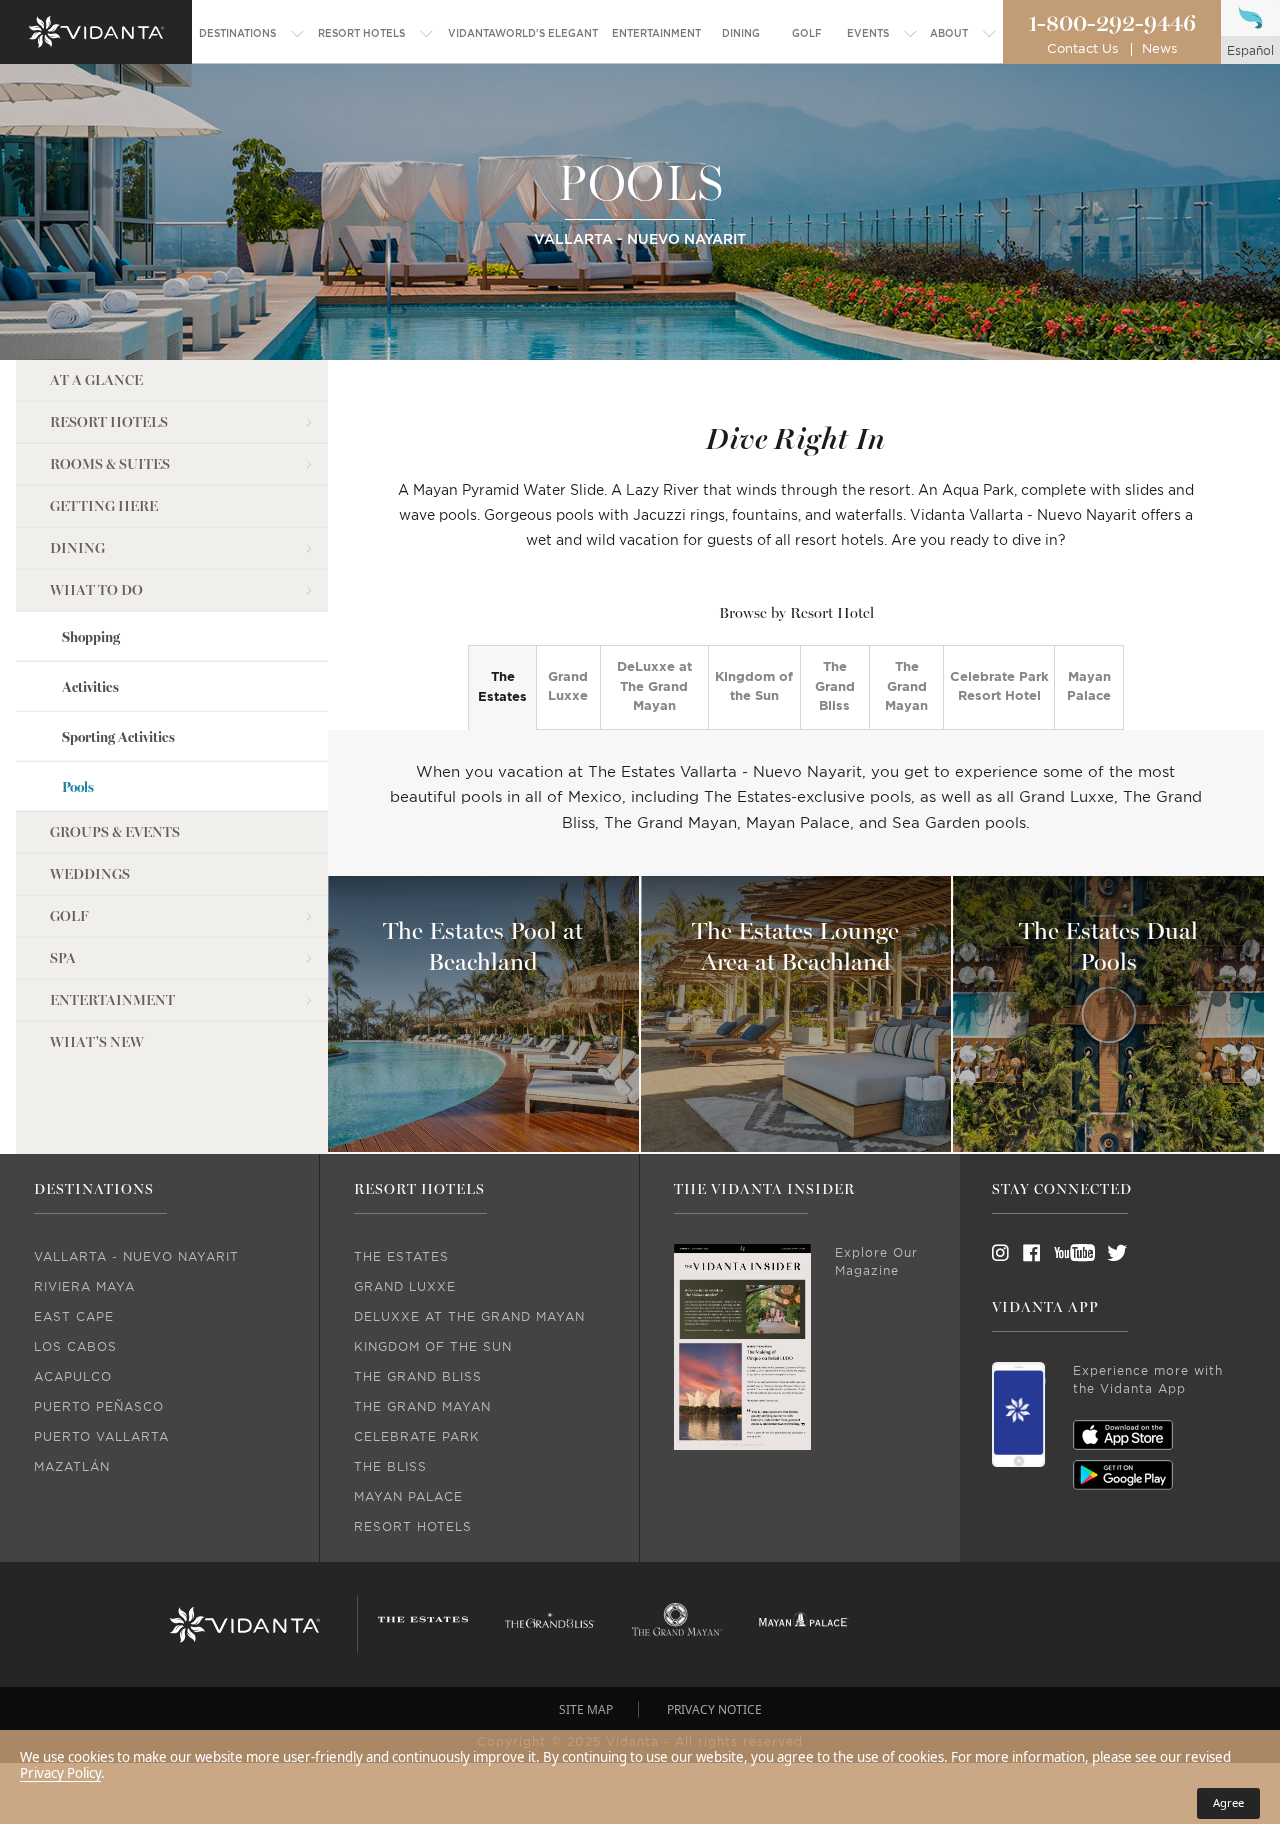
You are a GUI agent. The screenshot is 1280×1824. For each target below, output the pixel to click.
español (1250, 51)
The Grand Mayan (906, 687)
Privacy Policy (60, 1773)
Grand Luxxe (568, 687)
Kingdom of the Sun (754, 687)
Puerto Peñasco (99, 1407)
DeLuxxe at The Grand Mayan (654, 687)
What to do (96, 590)
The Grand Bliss (835, 687)
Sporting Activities (118, 737)
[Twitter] (1099, 1253)
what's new (97, 1042)
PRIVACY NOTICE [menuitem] (714, 1709)
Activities (90, 687)
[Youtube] (1068, 1253)
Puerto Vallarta (101, 1437)
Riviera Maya (84, 1287)
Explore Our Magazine (876, 1262)
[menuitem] (252, 34)
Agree (1228, 1802)
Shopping (91, 637)
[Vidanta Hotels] (244, 1625)
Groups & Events (115, 832)
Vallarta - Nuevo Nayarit (136, 1257)
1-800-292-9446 (1112, 24)
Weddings (90, 874)
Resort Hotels (109, 422)
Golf (69, 916)
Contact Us (1082, 49)
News (1159, 49)
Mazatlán (72, 1467)
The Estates (502, 687)
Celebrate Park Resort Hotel (999, 687)
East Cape (74, 1317)
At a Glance (96, 380)
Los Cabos (75, 1347)
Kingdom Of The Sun (433, 1347)
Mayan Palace (1089, 687)
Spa (63, 958)
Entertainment (112, 1000)
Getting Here (104, 506)
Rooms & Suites (110, 464)
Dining (77, 548)
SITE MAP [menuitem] (586, 1709)
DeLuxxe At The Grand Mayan (469, 1317)
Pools (78, 787)
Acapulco (73, 1377)
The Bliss (390, 1467)
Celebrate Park (417, 1437)
